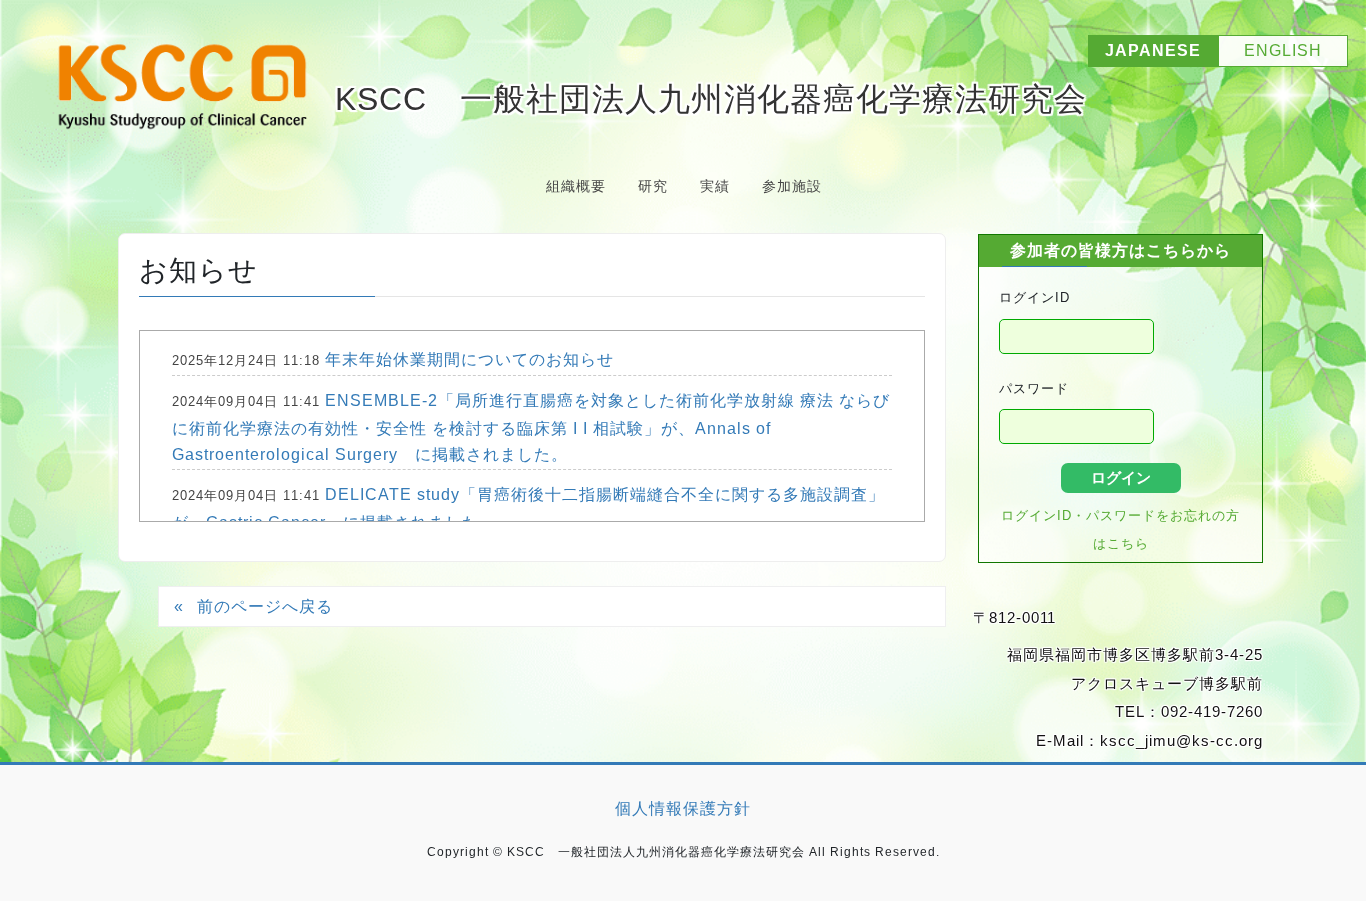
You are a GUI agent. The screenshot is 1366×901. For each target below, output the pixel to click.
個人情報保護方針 (683, 808)
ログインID (1034, 297)
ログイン (1121, 477)
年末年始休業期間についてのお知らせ (469, 359)
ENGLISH (1283, 50)
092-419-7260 (1212, 711)
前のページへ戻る (265, 606)
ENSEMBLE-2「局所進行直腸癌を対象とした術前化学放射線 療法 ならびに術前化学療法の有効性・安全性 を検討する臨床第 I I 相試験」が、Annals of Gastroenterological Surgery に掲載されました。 (531, 427)
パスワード (1034, 388)
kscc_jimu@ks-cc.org (1181, 740)
